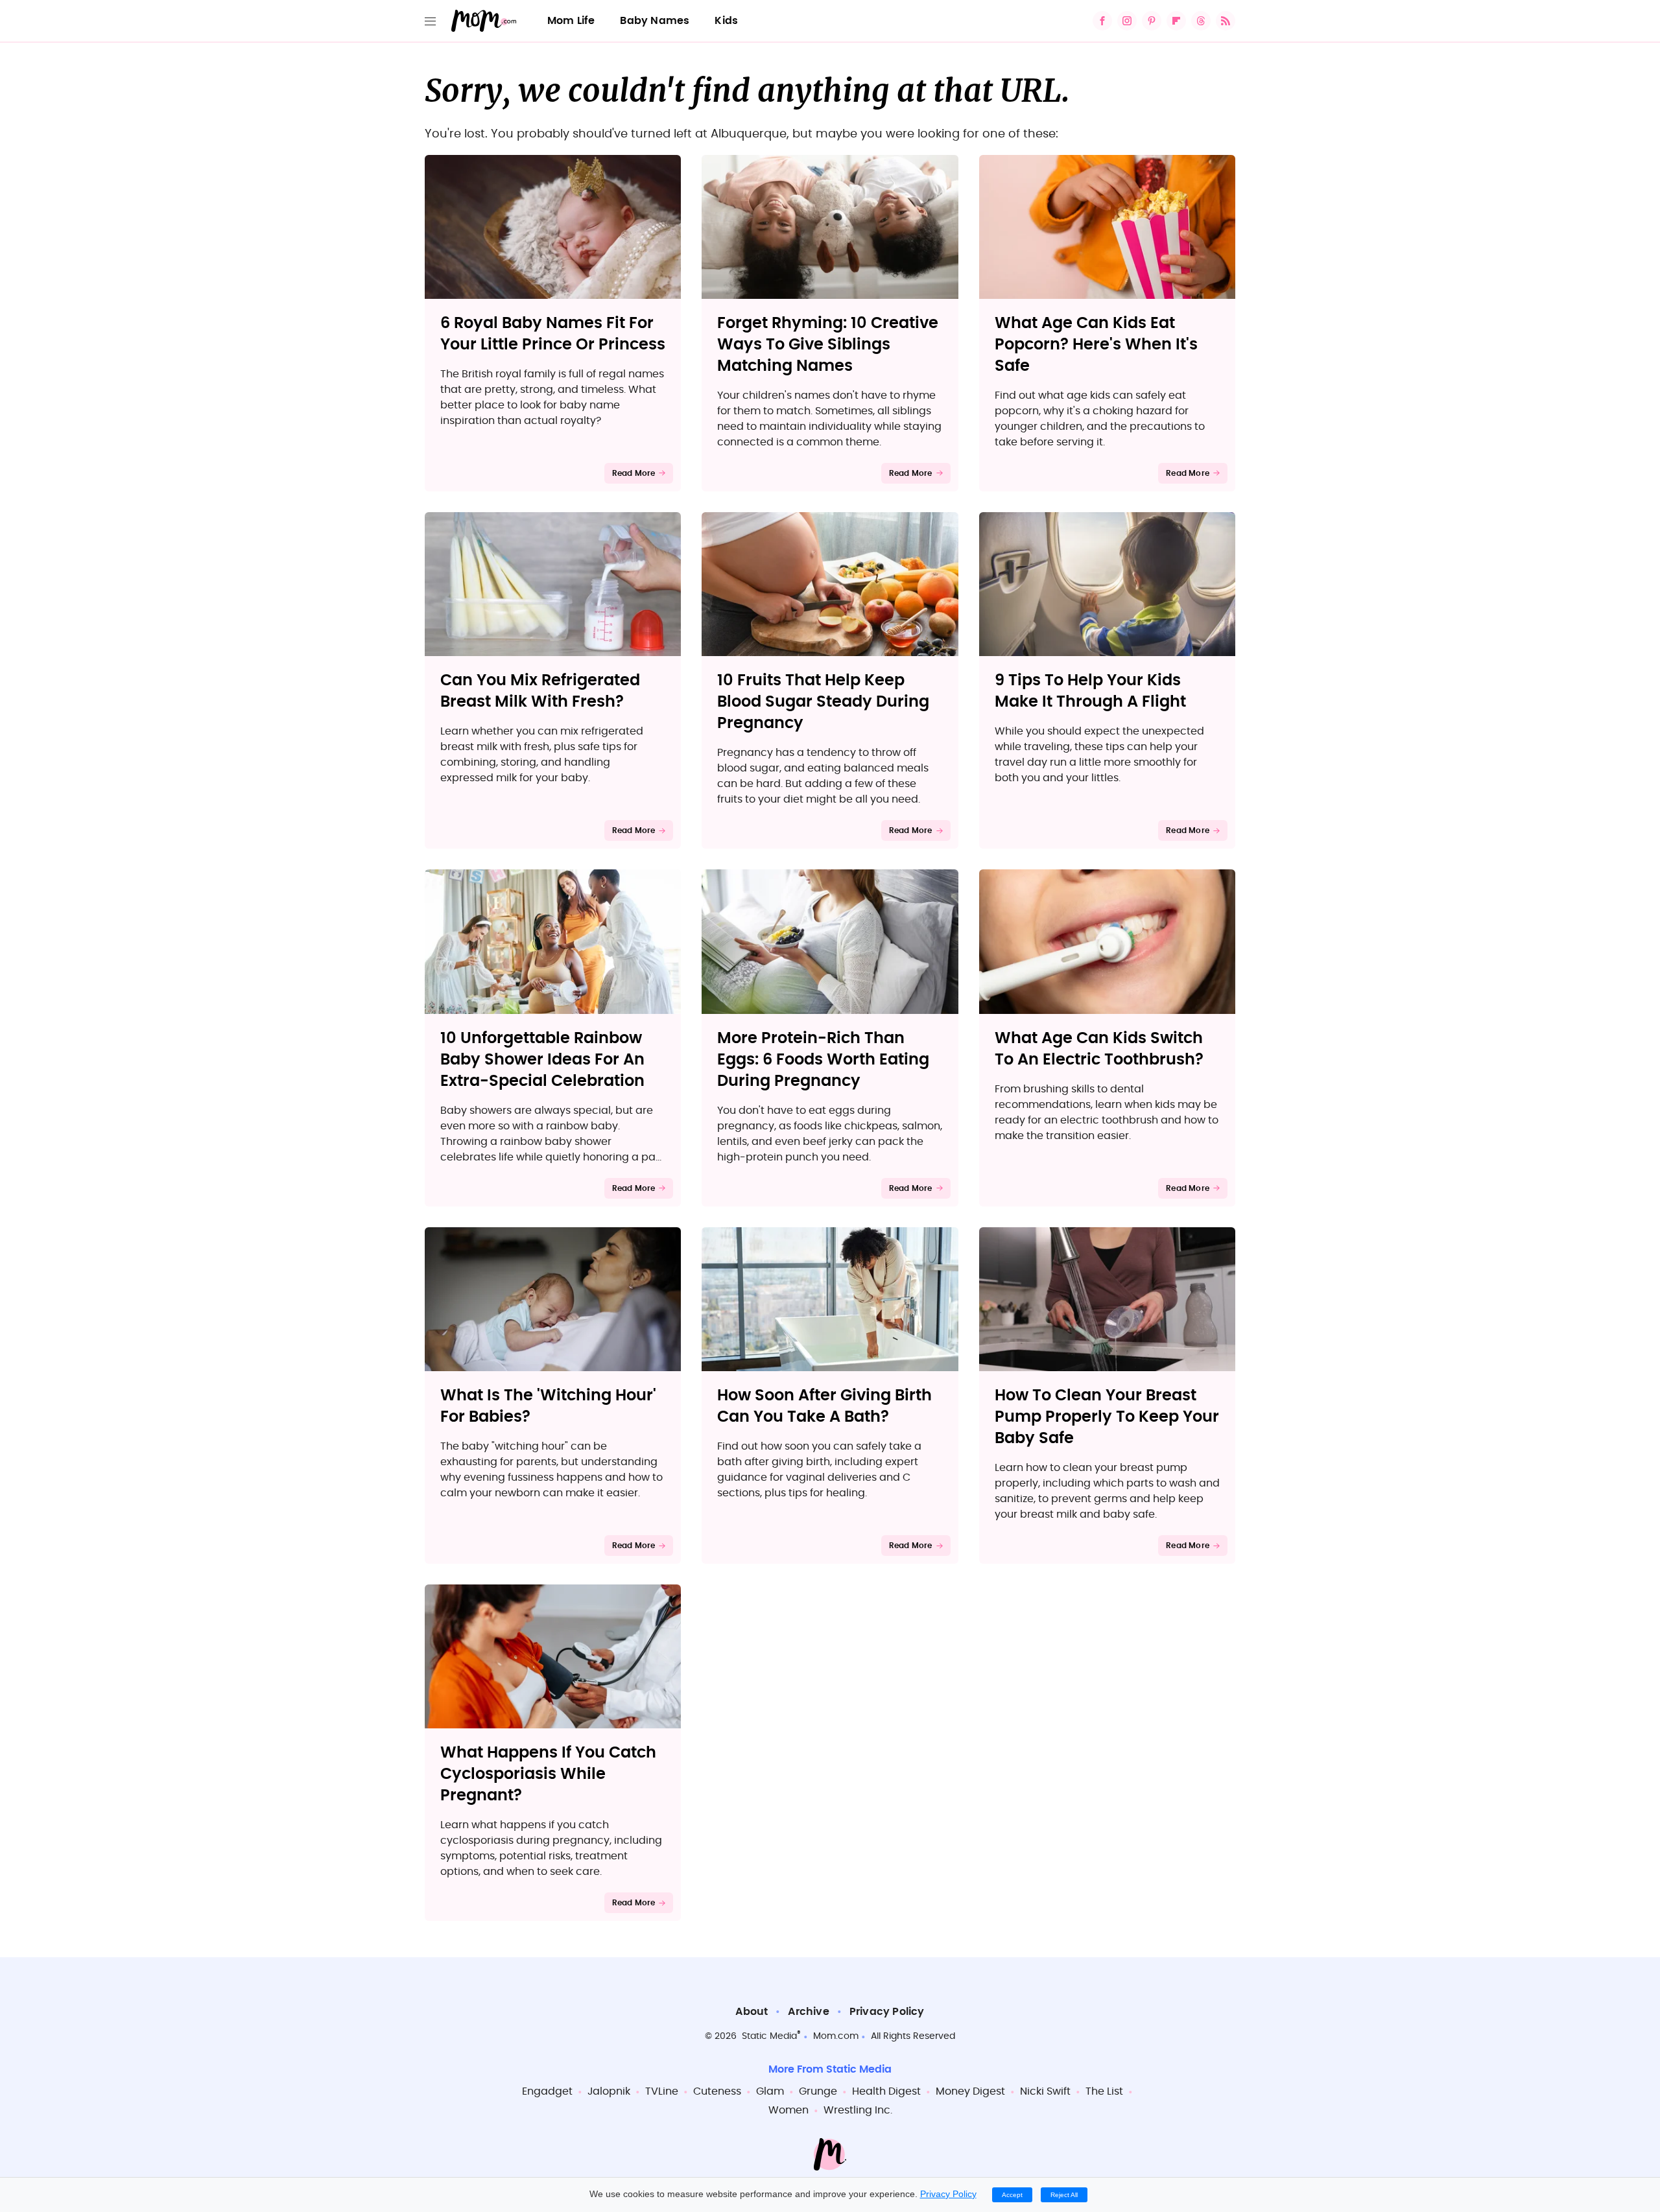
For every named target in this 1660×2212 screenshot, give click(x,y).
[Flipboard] (1176, 21)
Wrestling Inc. (858, 2110)
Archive (808, 2012)
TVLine (662, 2091)
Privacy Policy (887, 2012)
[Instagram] (1127, 21)
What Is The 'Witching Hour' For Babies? (548, 1406)
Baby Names (655, 21)
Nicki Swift (1045, 2091)
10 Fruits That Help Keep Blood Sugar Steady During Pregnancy (823, 702)
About (752, 2012)
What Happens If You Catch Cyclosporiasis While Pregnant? (548, 1774)
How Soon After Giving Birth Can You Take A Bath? (824, 1406)
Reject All (1064, 2195)
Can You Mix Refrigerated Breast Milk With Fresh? (540, 691)
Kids (726, 21)
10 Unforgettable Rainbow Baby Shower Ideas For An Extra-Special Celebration (542, 1060)
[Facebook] (1102, 21)
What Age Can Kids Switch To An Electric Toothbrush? (1099, 1049)
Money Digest (970, 2091)
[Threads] (1201, 21)
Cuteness (717, 2091)
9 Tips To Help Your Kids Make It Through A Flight (1090, 691)
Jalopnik (609, 2091)
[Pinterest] (1152, 21)
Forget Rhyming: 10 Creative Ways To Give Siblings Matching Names (828, 345)
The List (1104, 2091)
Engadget (547, 2091)
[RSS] (1226, 21)
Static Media (769, 2036)
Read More (634, 473)
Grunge (818, 2091)
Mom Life (571, 21)
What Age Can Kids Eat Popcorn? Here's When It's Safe (1096, 345)
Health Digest (886, 2091)
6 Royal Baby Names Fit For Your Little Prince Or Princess (553, 334)
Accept (1012, 2195)
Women (788, 2110)
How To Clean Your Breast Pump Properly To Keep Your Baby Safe (1107, 1417)
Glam (770, 2091)
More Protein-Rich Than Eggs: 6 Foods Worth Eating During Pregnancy (823, 1060)
